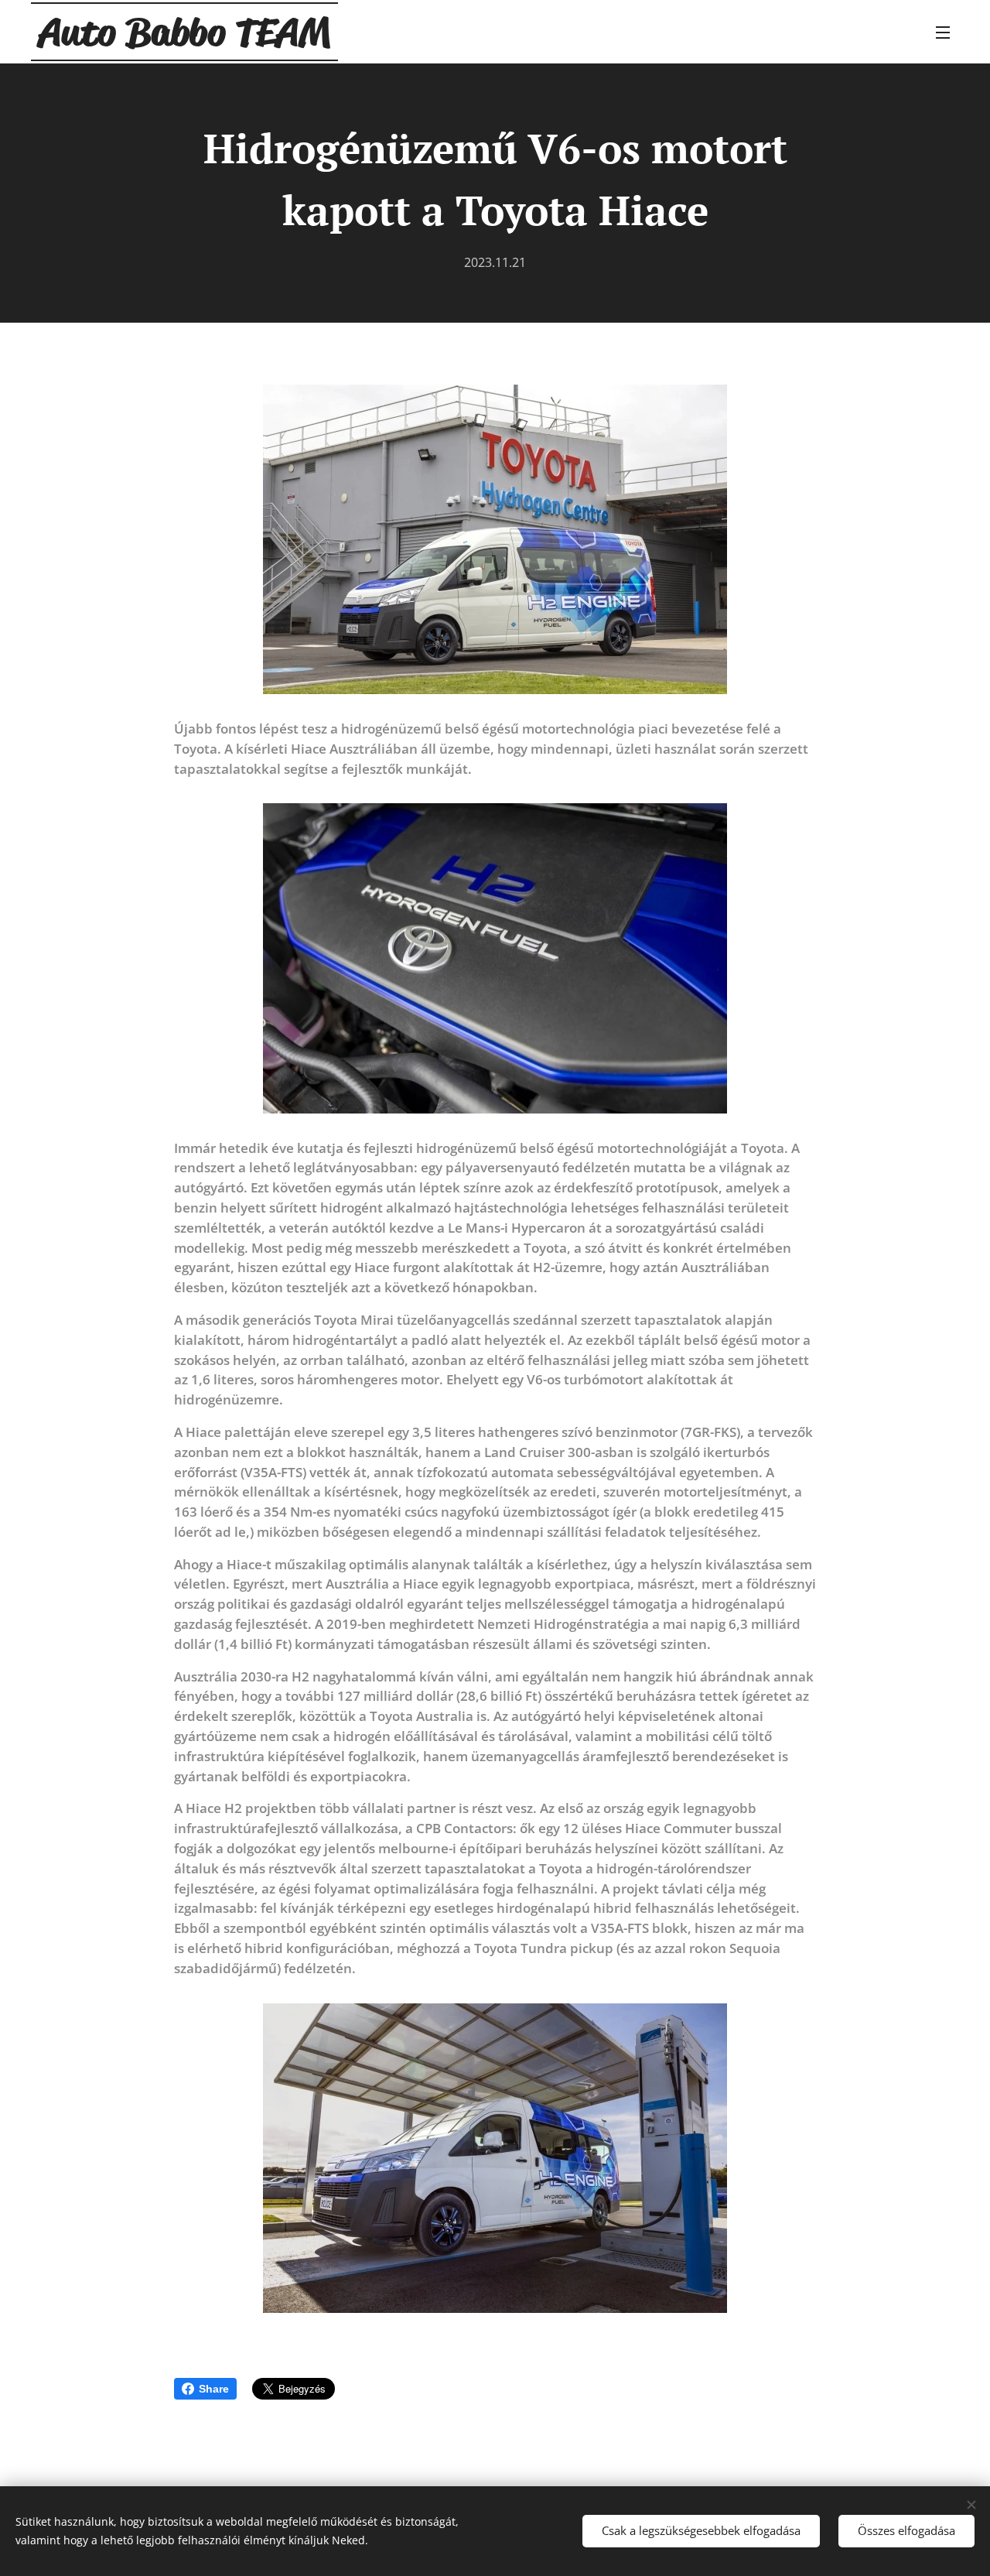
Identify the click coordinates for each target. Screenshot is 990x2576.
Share (214, 2389)
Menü (947, 32)
